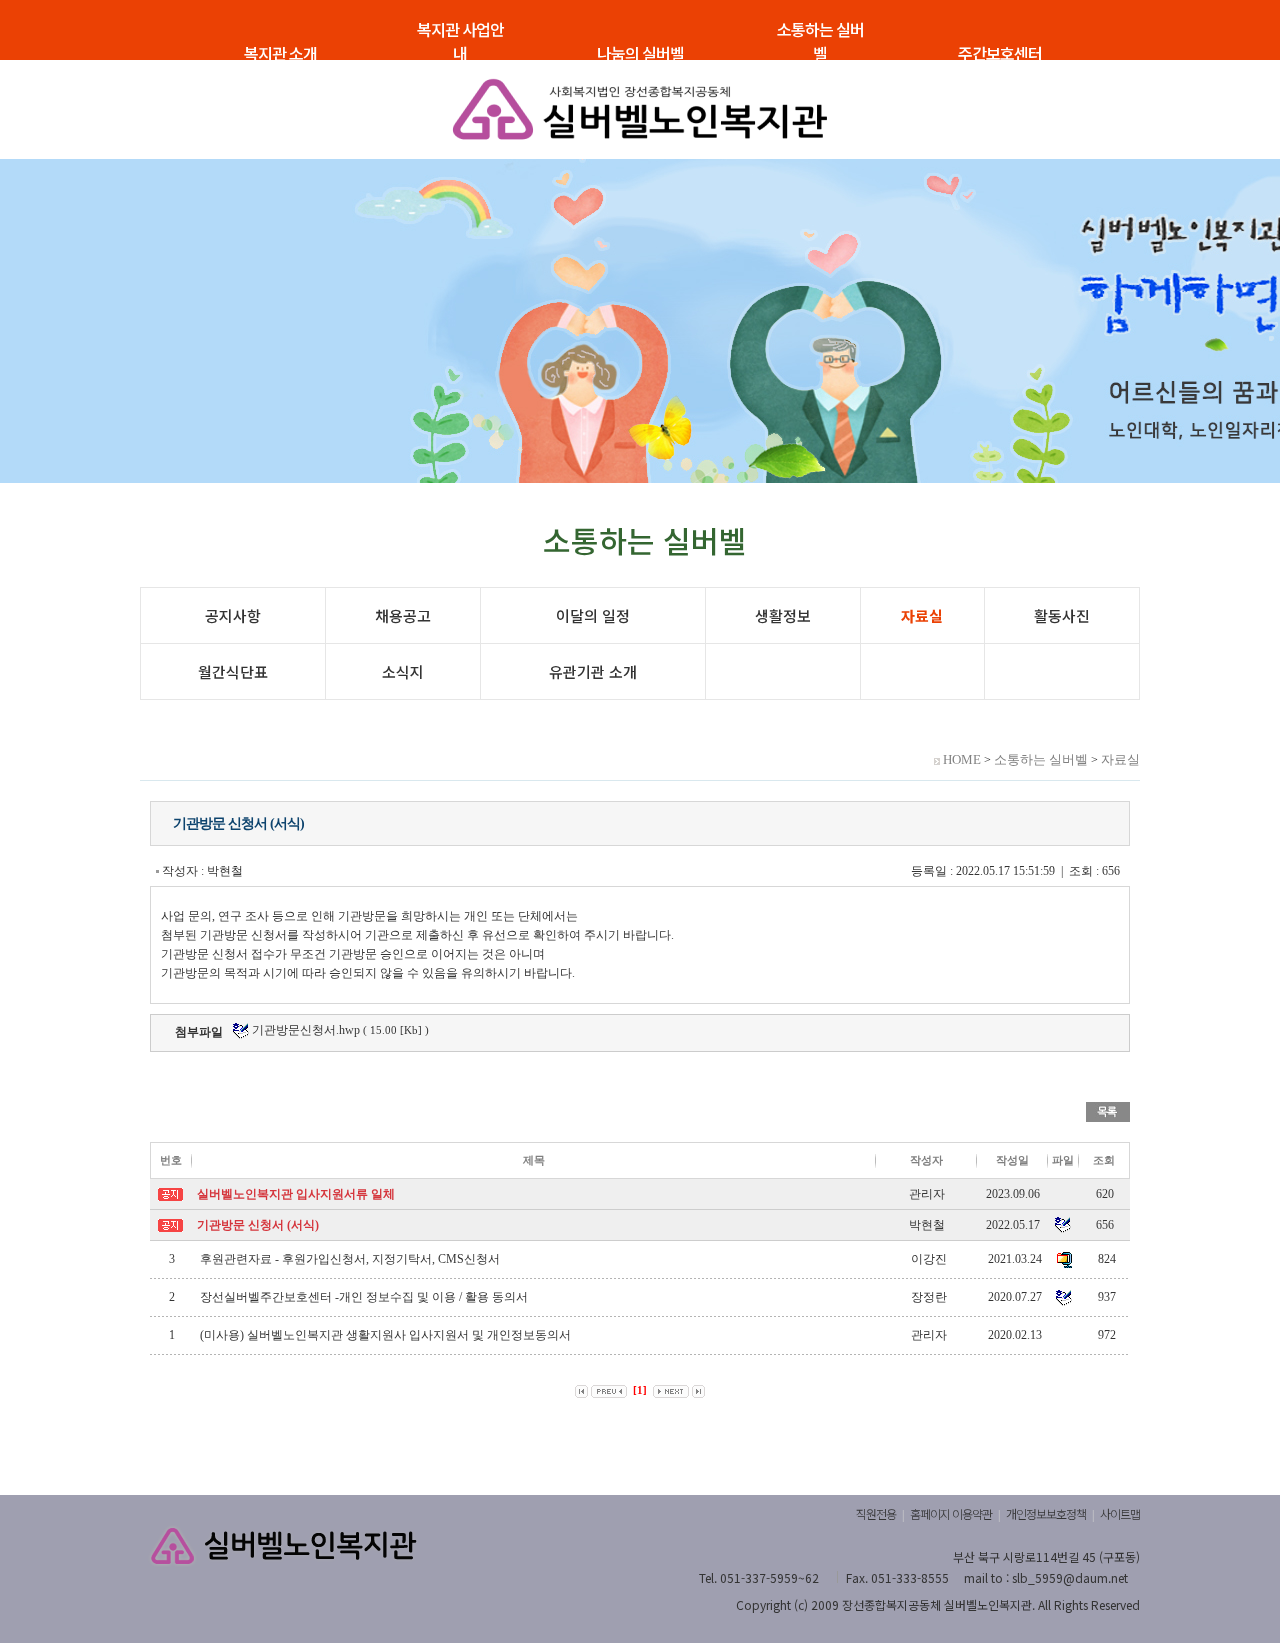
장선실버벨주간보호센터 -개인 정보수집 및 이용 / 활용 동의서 (364, 1297)
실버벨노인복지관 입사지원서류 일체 (296, 1194)
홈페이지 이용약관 (951, 1513)
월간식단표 (233, 671)
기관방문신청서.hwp (304, 1030)
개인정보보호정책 (1046, 1513)
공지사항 (233, 615)
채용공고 (403, 615)
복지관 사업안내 (460, 41)
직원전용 (876, 1513)
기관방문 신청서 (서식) (258, 1225)
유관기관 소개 (593, 671)
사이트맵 (1120, 1513)
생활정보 (783, 615)
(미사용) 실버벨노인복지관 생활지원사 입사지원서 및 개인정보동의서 (385, 1335)
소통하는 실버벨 (820, 41)
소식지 (403, 671)
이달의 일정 (593, 615)
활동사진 (1062, 615)
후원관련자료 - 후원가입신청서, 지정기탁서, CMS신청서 (350, 1259)
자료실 (922, 615)
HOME (962, 759)
